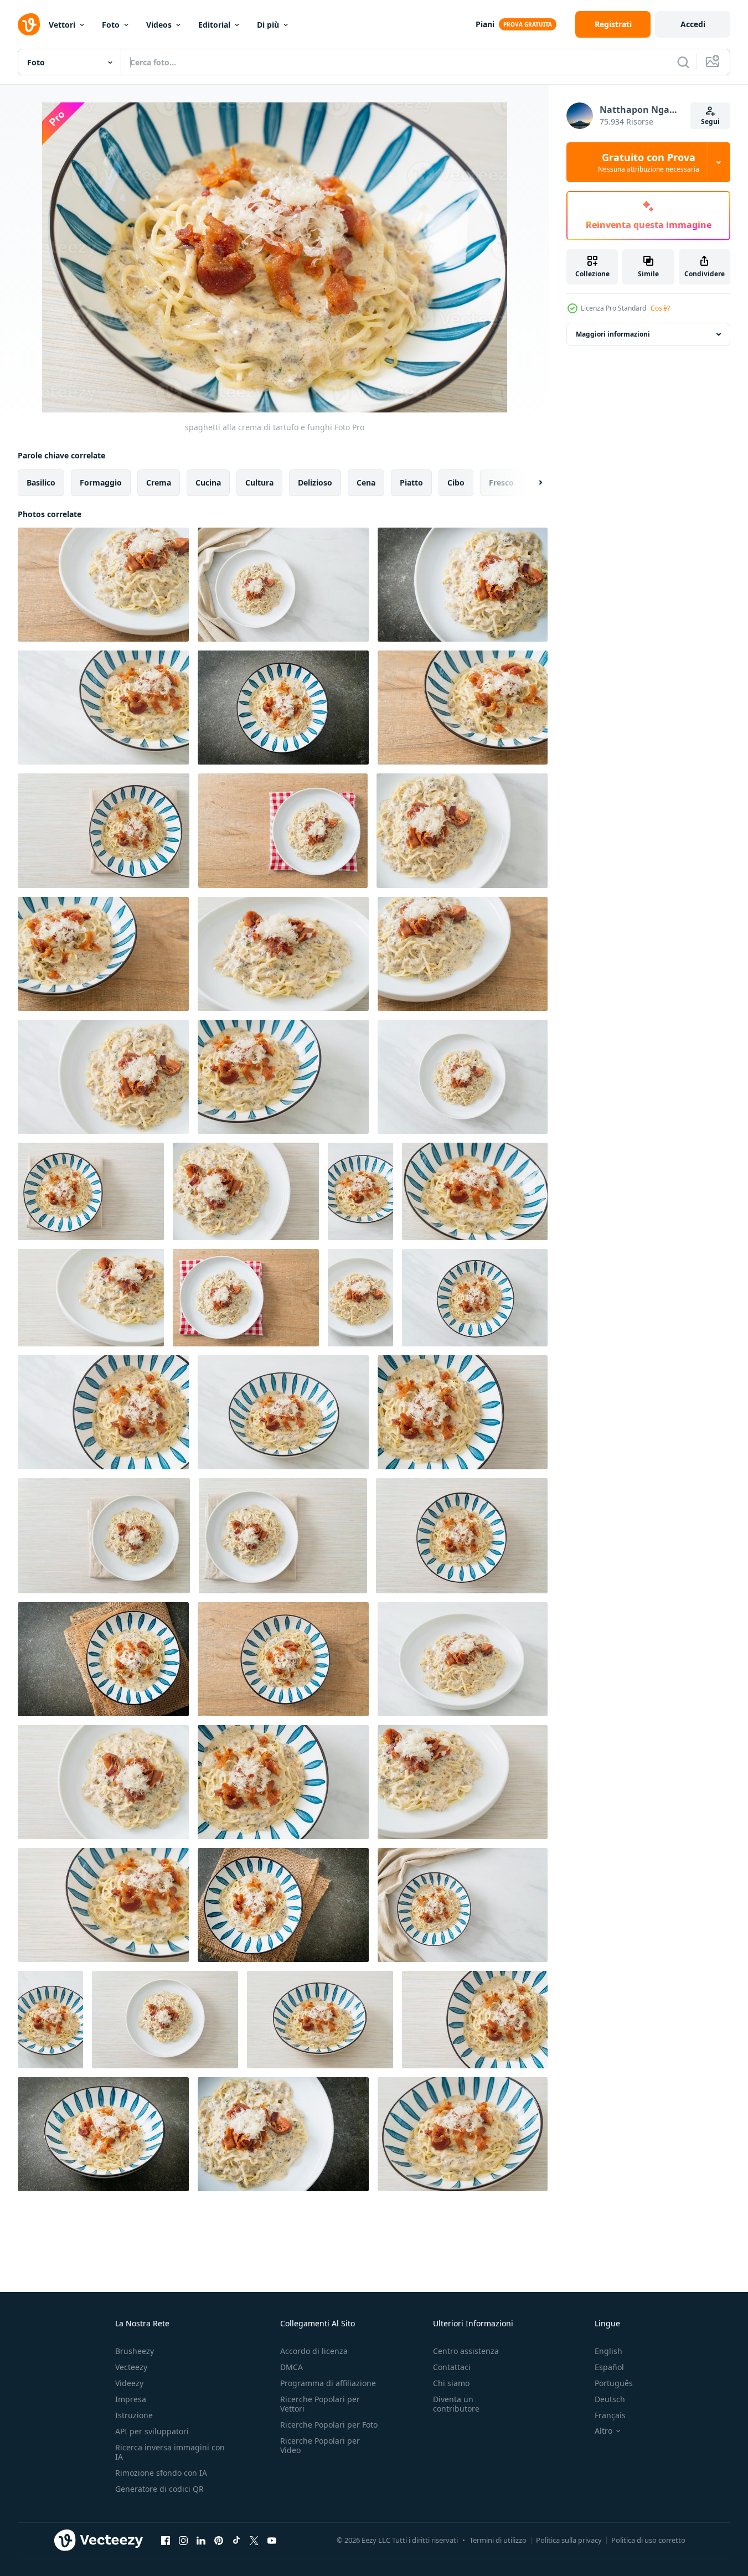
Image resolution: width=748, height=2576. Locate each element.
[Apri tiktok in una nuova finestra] (236, 2540)
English (608, 2351)
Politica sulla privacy (569, 2540)
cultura (259, 482)
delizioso (315, 482)
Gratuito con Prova (649, 162)
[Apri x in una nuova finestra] (254, 2540)
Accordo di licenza (314, 2351)
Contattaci (452, 2367)
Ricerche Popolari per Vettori (320, 2404)
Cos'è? (660, 308)
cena (366, 482)
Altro (603, 2431)
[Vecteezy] (29, 24)
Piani (485, 24)
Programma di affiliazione (328, 2383)
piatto (411, 482)
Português (614, 2383)
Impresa (131, 2399)
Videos (159, 25)
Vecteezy (131, 2367)
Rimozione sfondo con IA (161, 2473)
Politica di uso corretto (648, 2540)
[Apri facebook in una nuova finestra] (166, 2540)
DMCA (292, 2367)
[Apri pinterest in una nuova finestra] (219, 2540)
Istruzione (134, 2415)
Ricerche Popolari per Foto (329, 2425)
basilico (41, 482)
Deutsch (610, 2399)
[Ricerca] (683, 62)
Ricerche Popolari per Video (320, 2445)
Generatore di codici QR (159, 2489)
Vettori (62, 25)
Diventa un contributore (456, 2404)
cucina (208, 482)
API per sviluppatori (152, 2431)
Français (610, 2415)
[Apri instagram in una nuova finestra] (183, 2540)
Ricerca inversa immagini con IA (170, 2452)
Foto (111, 25)
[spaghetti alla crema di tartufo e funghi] (103, 585)
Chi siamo (451, 2383)
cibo (456, 482)
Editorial (214, 25)
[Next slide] (531, 483)
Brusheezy (135, 2351)
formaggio (101, 482)
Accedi (693, 24)
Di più (268, 25)
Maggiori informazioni (613, 334)
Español (609, 2367)
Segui (710, 122)
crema (159, 482)
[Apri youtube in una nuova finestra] (272, 2540)
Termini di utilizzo (498, 2540)
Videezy (129, 2383)
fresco (501, 482)
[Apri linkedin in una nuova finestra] (201, 2540)
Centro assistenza (466, 2351)
